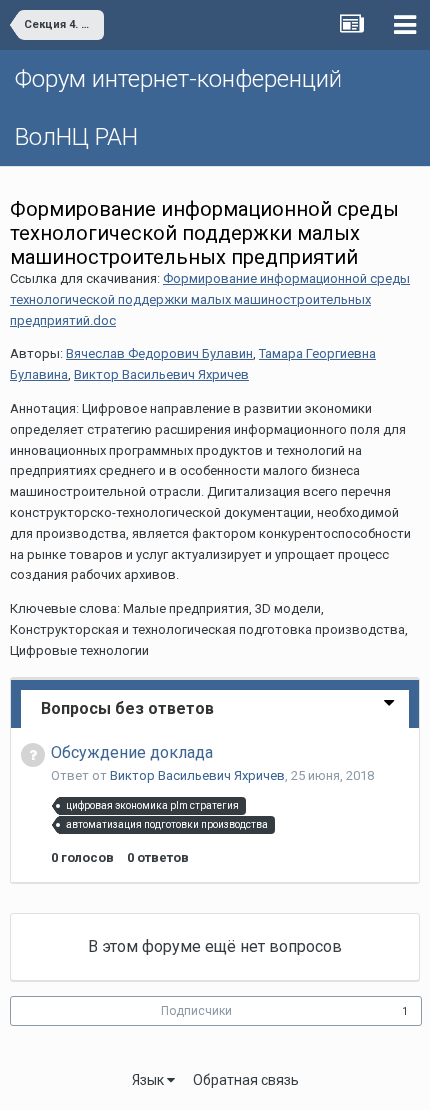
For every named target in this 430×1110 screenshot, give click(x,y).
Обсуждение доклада (132, 752)
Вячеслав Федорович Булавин (159, 353)
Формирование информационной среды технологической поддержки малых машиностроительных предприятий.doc (210, 299)
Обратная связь (246, 1080)
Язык (149, 1080)
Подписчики (196, 1011)
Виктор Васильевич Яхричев (161, 374)
